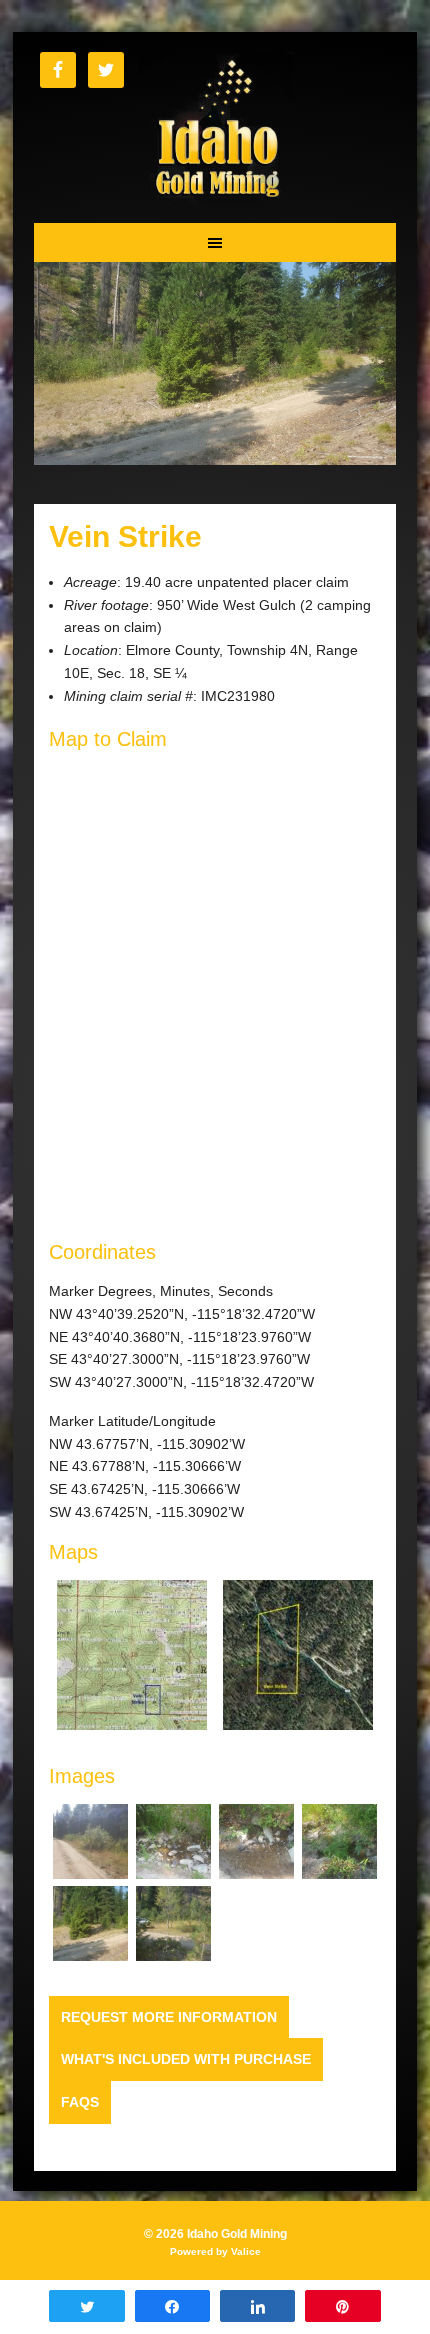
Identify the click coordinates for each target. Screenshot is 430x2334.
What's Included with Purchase (186, 2059)
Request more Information (169, 2017)
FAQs (80, 2102)
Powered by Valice (215, 2251)
